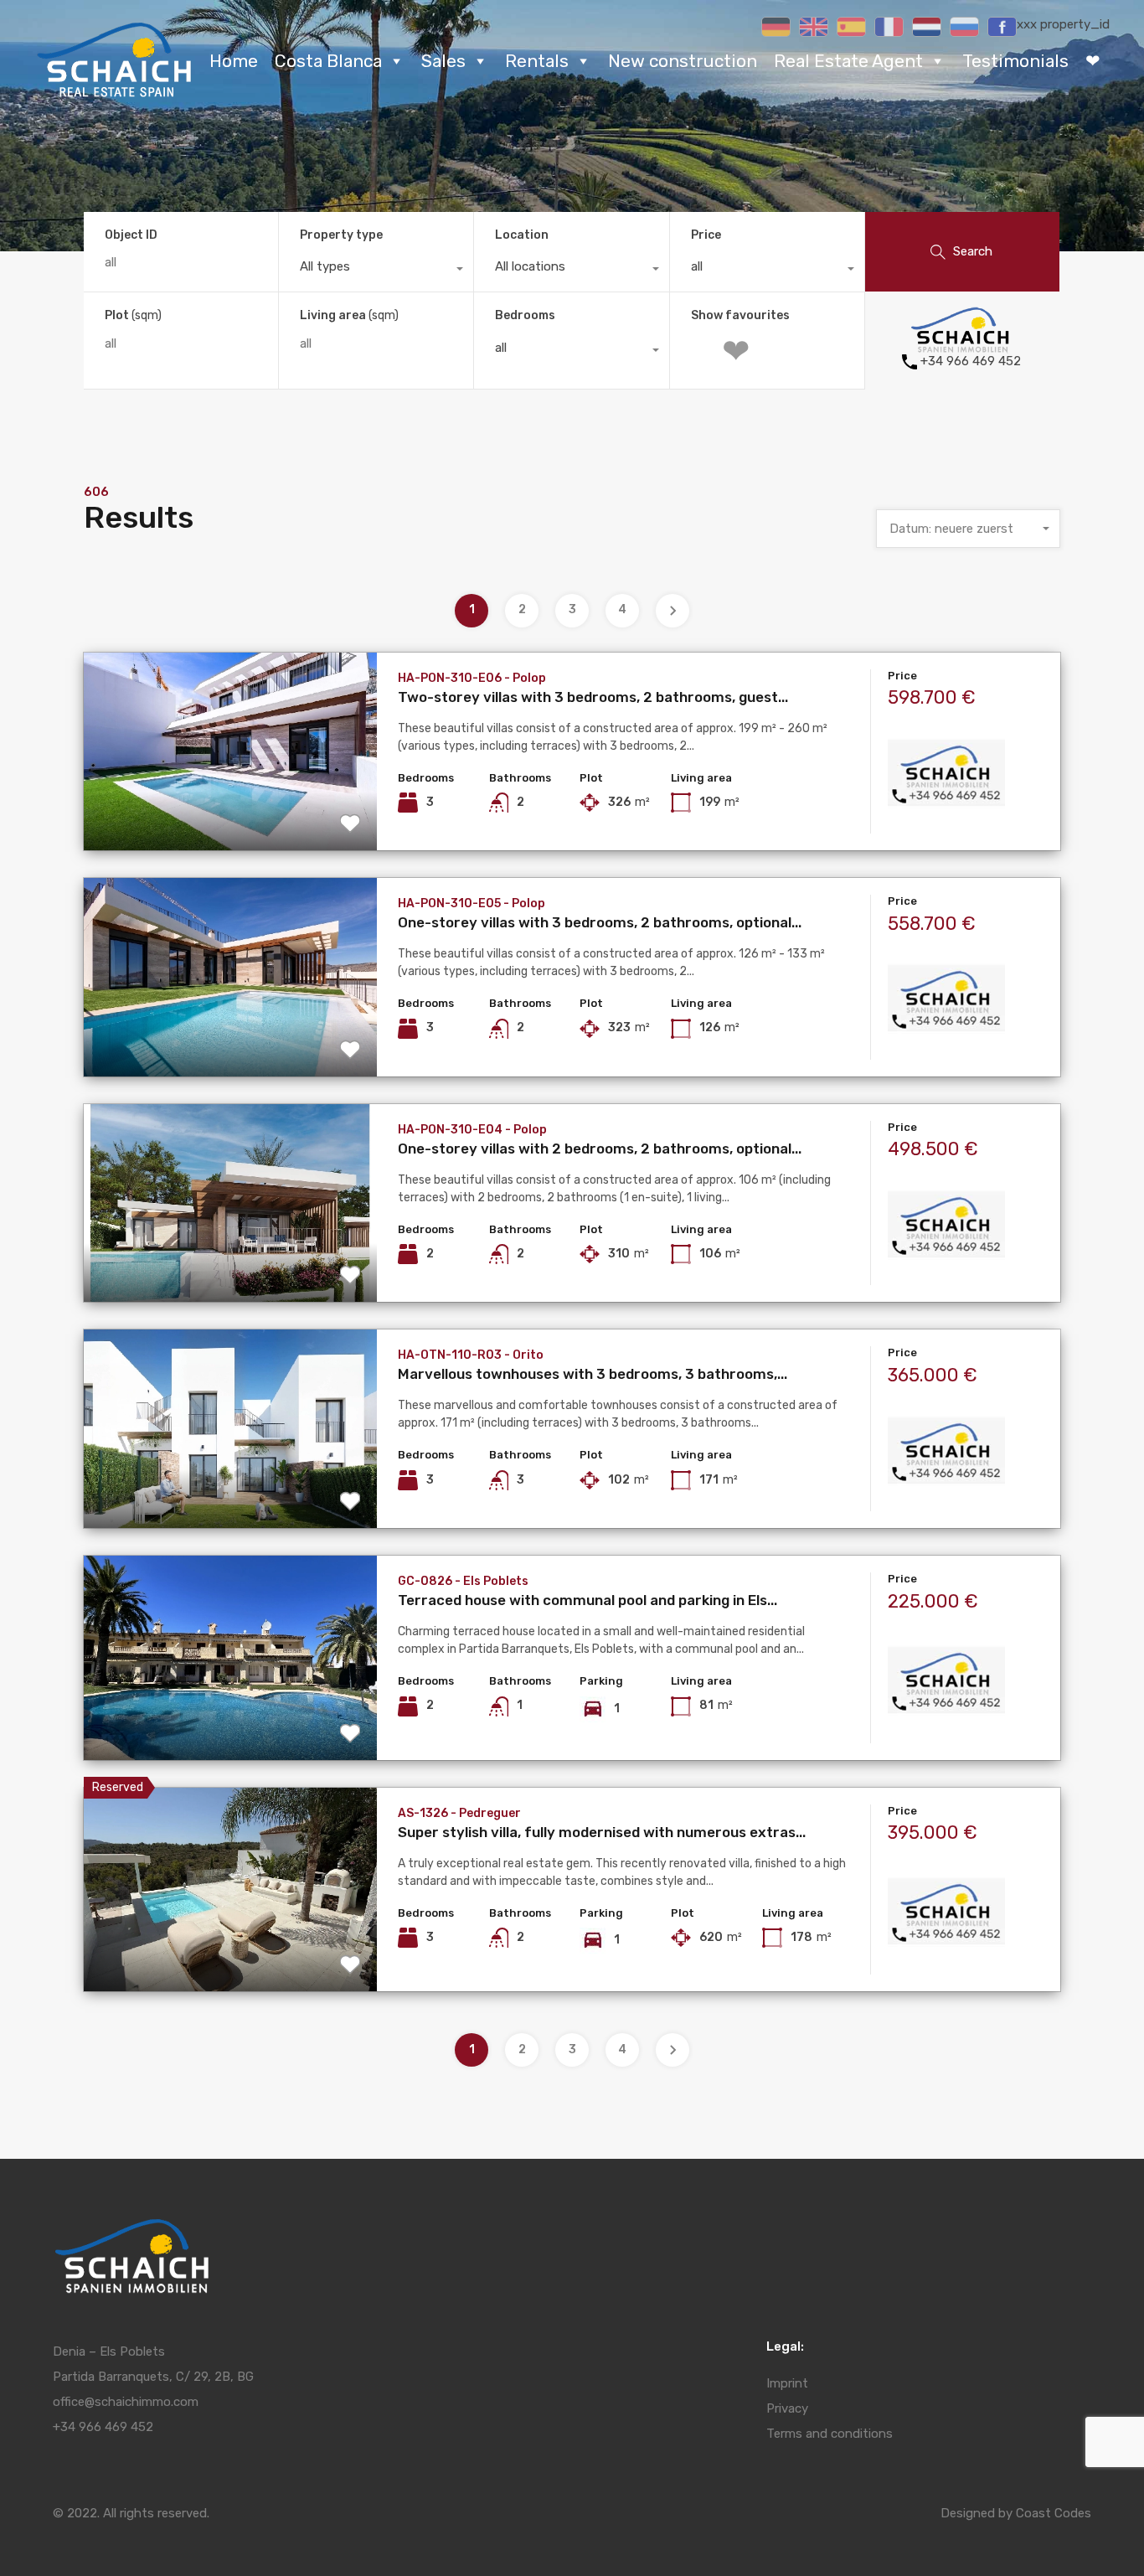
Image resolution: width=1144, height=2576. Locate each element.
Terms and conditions (830, 2434)
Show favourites (740, 316)
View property (230, 810)
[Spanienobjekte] (114, 93)
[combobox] (376, 271)
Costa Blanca (328, 61)
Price (706, 235)
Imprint (787, 2383)
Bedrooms (525, 315)
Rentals (537, 61)
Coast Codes (1054, 2513)
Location (522, 235)
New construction (683, 61)
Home (234, 61)
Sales (443, 61)
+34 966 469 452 (971, 361)
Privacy (787, 2408)
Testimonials (1015, 61)
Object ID (131, 235)
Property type (341, 235)
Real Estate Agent (848, 61)
